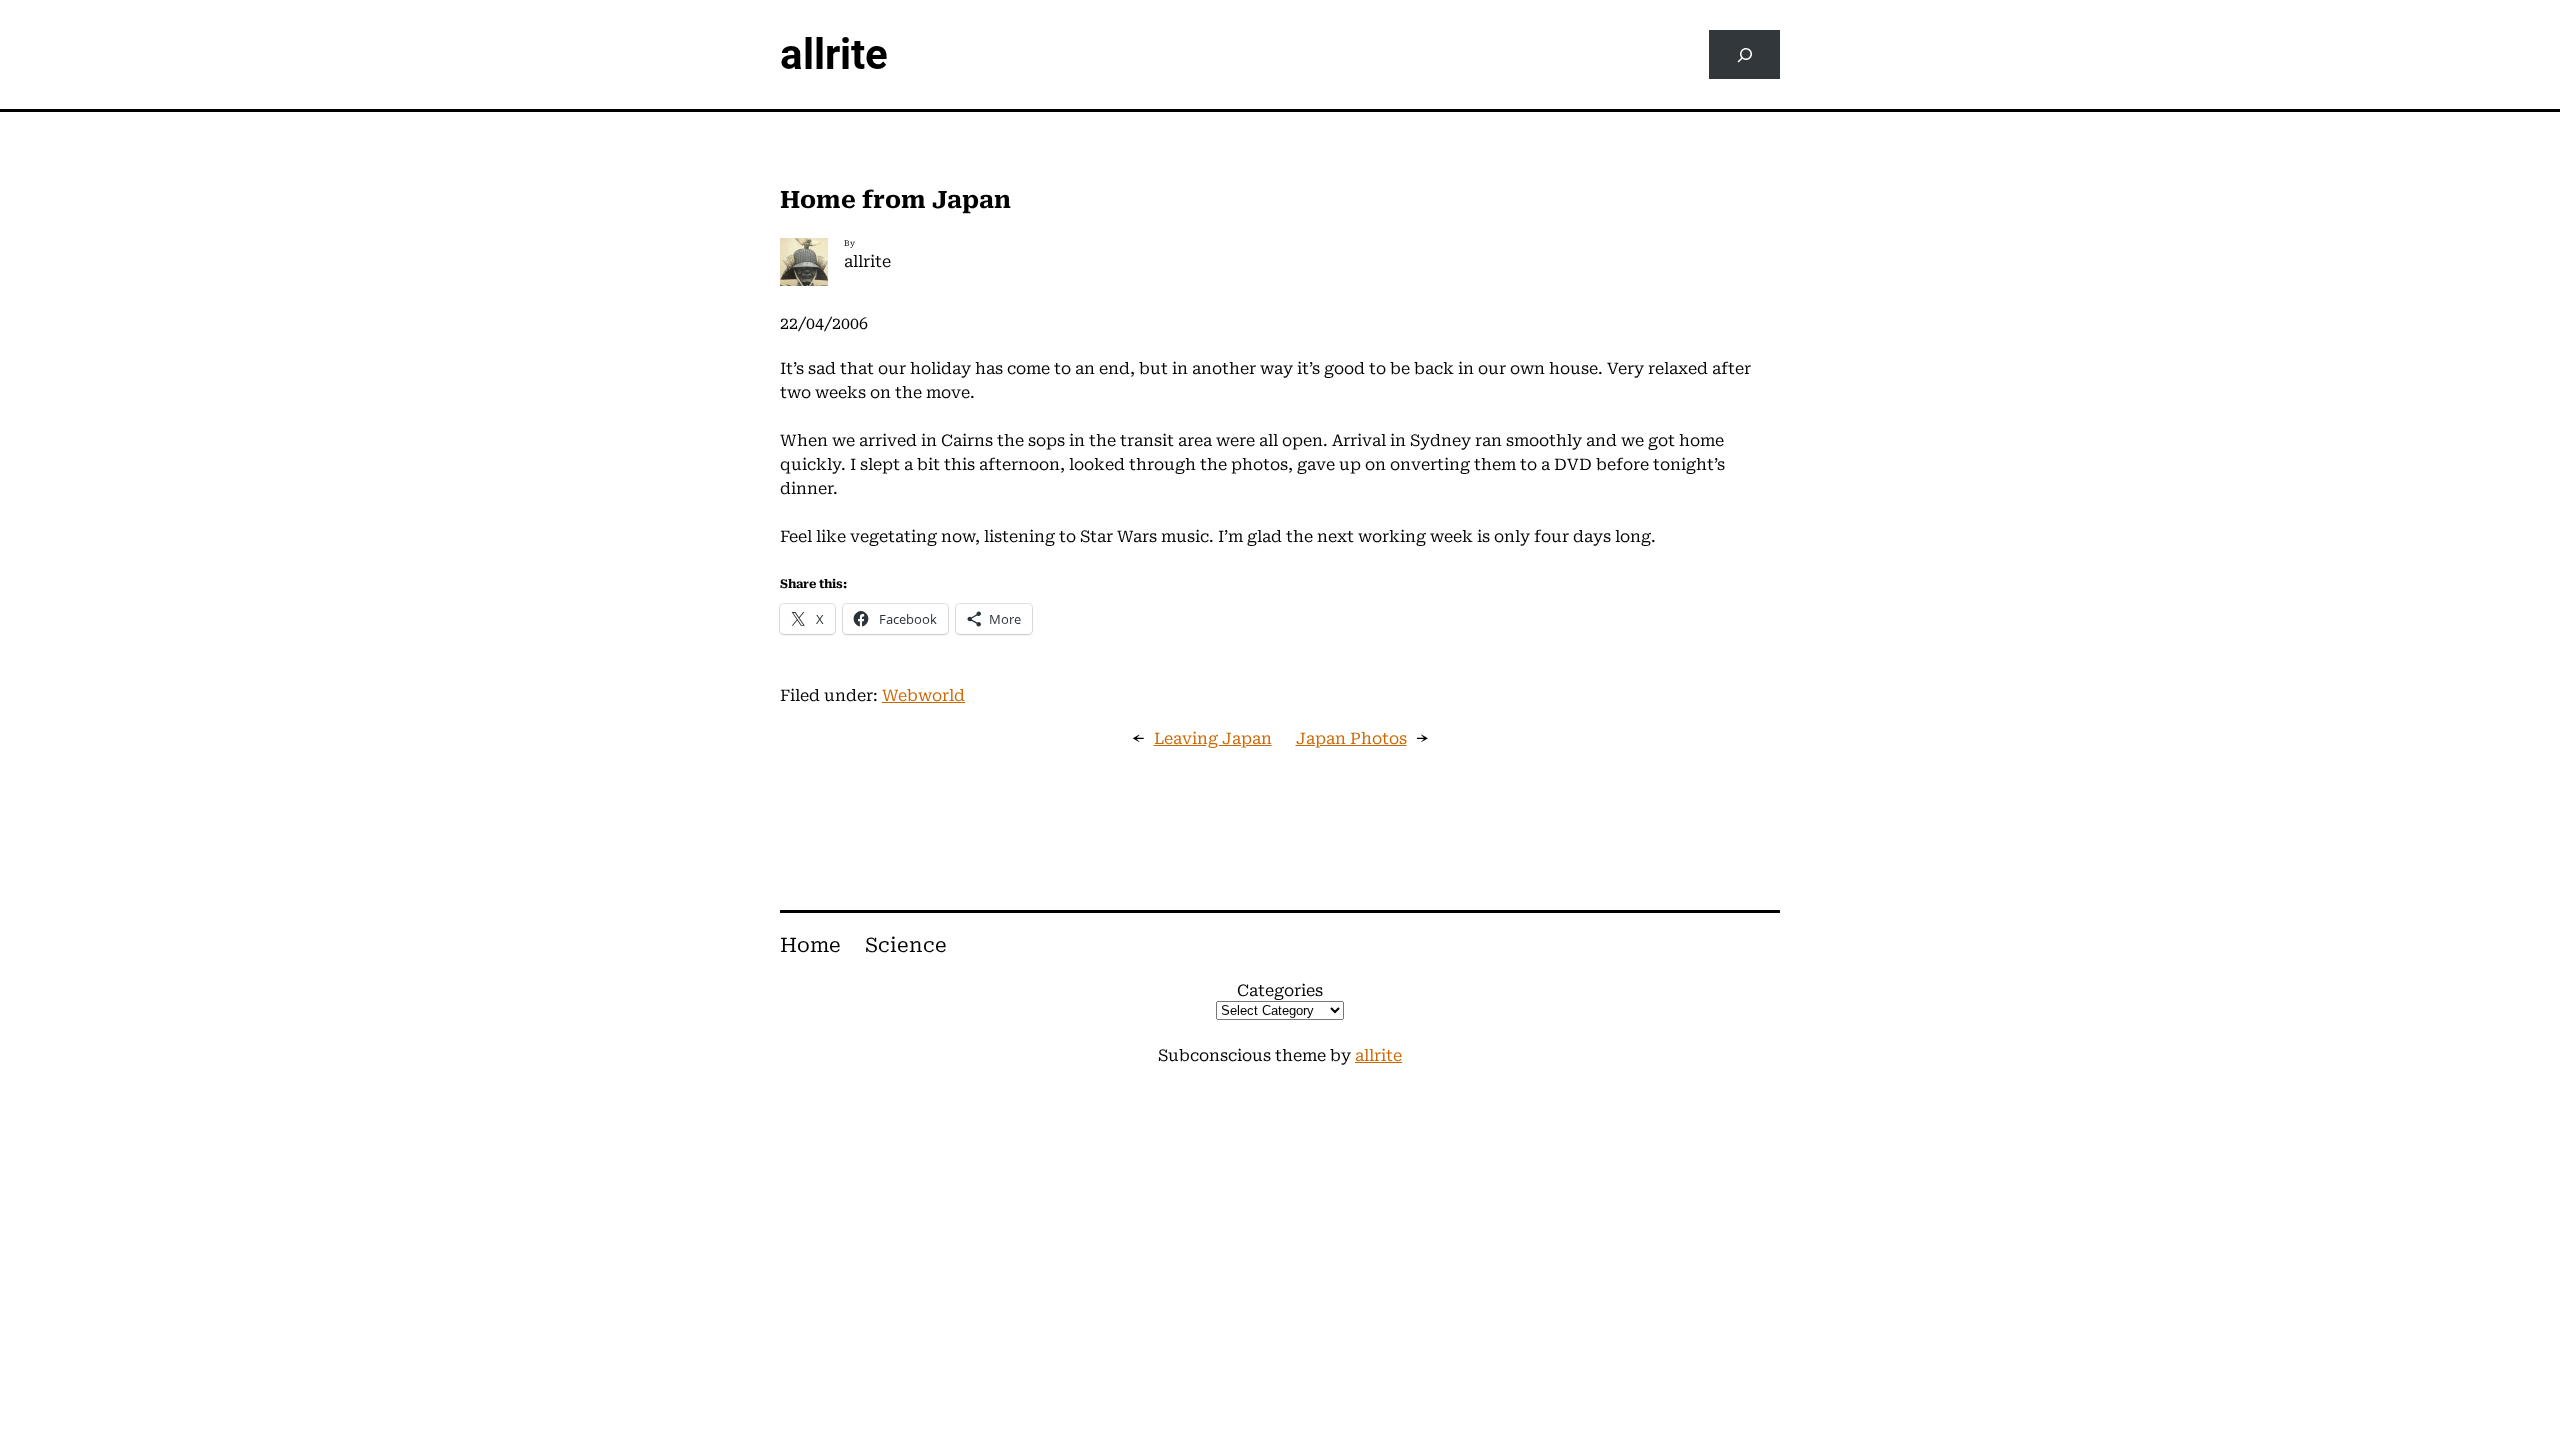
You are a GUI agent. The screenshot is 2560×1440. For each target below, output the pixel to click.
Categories (1280, 990)
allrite (834, 54)
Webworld (923, 695)
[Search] (1744, 54)
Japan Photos (1351, 738)
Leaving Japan (1213, 738)
